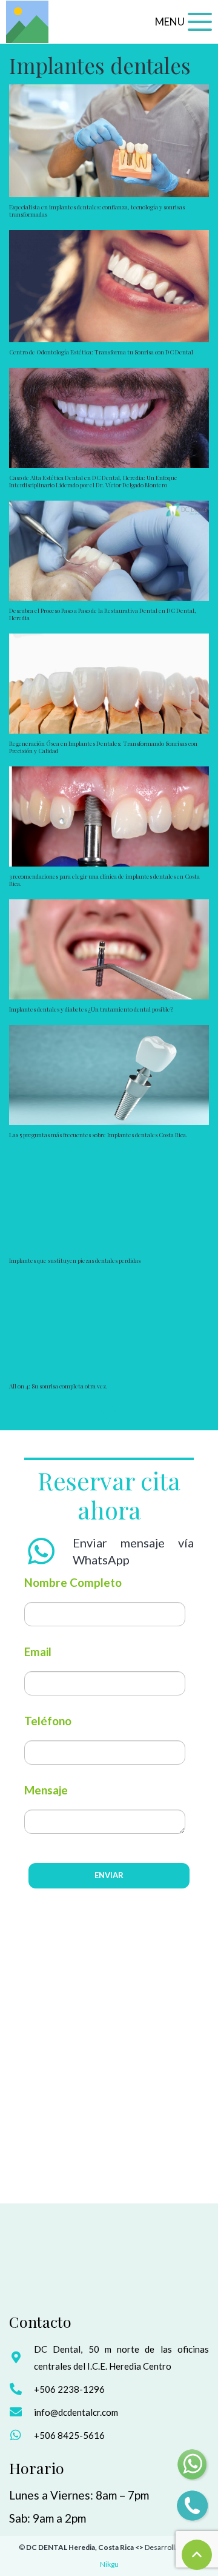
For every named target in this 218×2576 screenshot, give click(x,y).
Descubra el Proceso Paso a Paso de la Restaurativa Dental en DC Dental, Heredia (103, 614)
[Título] (27, 22)
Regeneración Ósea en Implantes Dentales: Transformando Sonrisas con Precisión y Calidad (103, 747)
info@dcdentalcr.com (76, 2412)
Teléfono (48, 1721)
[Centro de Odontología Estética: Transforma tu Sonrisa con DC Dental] (109, 286)
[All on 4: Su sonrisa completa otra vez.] (109, 1326)
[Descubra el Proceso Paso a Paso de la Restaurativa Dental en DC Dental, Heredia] (109, 551)
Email (38, 1651)
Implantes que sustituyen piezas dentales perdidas (75, 1260)
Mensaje (46, 1790)
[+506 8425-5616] (21, 2435)
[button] (183, 22)
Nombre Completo (73, 1582)
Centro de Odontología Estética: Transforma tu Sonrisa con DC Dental (101, 352)
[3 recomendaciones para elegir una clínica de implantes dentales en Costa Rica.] (109, 816)
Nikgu (109, 2564)
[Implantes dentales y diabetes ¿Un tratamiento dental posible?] (109, 949)
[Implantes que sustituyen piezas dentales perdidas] (109, 1201)
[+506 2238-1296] (21, 2389)
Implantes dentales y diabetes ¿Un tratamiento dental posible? (91, 1009)
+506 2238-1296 (69, 2389)
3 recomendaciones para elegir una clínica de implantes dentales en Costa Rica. (104, 880)
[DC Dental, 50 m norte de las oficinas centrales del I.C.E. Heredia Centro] (21, 2358)
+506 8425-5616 (69, 2435)
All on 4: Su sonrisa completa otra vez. (58, 1386)
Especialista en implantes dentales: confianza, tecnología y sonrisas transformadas (97, 211)
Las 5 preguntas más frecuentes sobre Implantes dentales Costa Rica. (98, 1135)
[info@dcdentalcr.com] (21, 2412)
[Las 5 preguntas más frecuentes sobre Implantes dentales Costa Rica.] (109, 1075)
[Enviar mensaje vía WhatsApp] (48, 1551)
